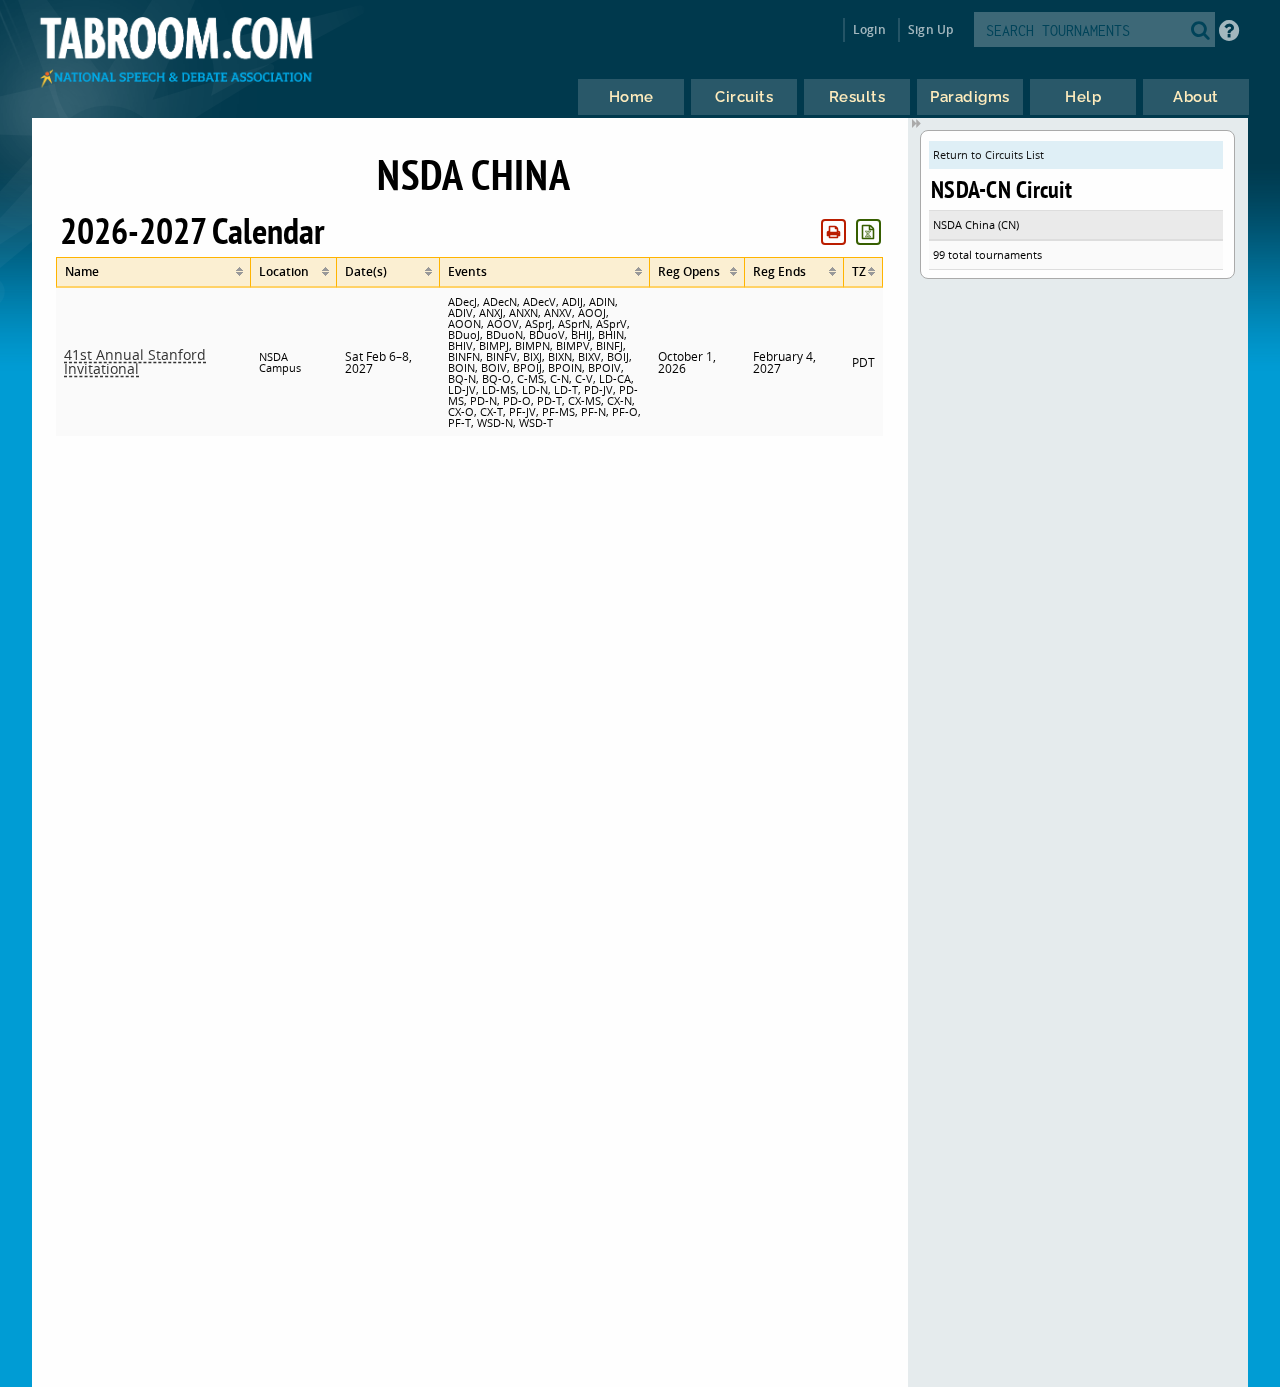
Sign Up (930, 29)
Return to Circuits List (988, 154)
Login (869, 29)
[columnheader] (153, 272)
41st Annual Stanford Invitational (135, 361)
